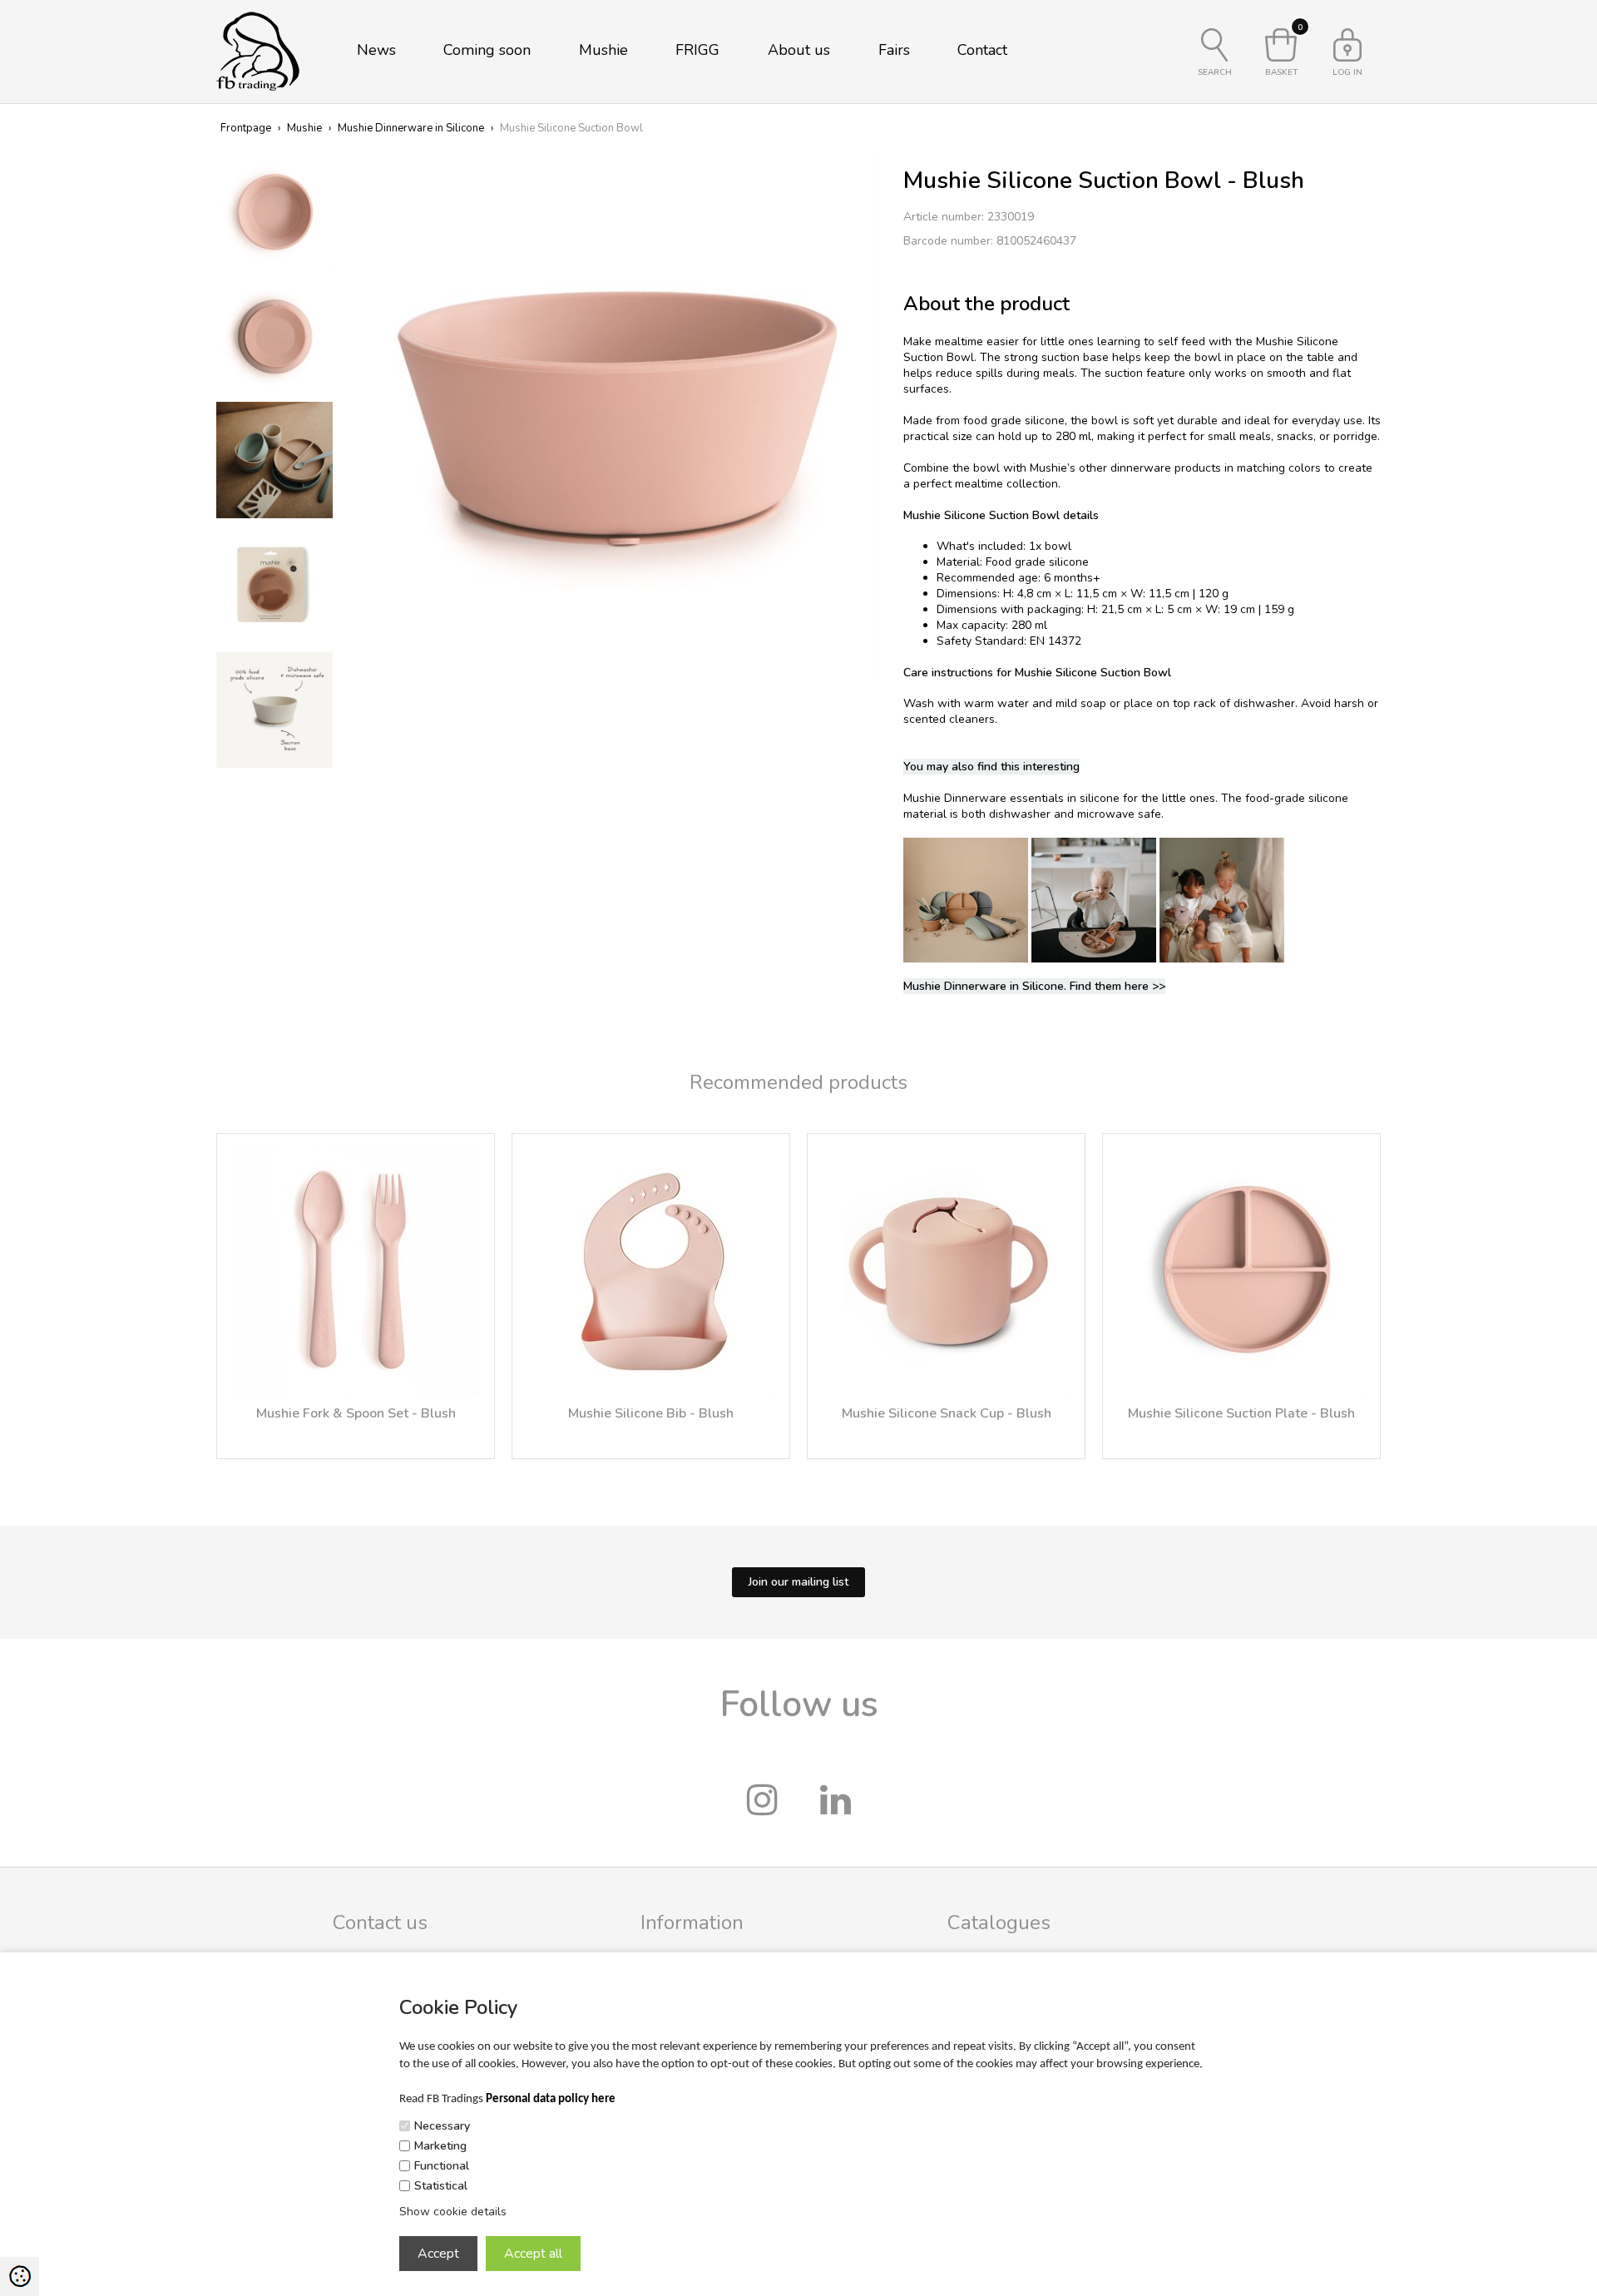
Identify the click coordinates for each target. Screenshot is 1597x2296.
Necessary (442, 2126)
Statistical (441, 2186)
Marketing (440, 2146)
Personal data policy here (551, 2099)
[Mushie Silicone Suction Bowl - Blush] (618, 413)
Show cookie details (453, 2212)
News (376, 50)
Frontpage (246, 128)
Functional (442, 2166)
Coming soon (487, 50)
